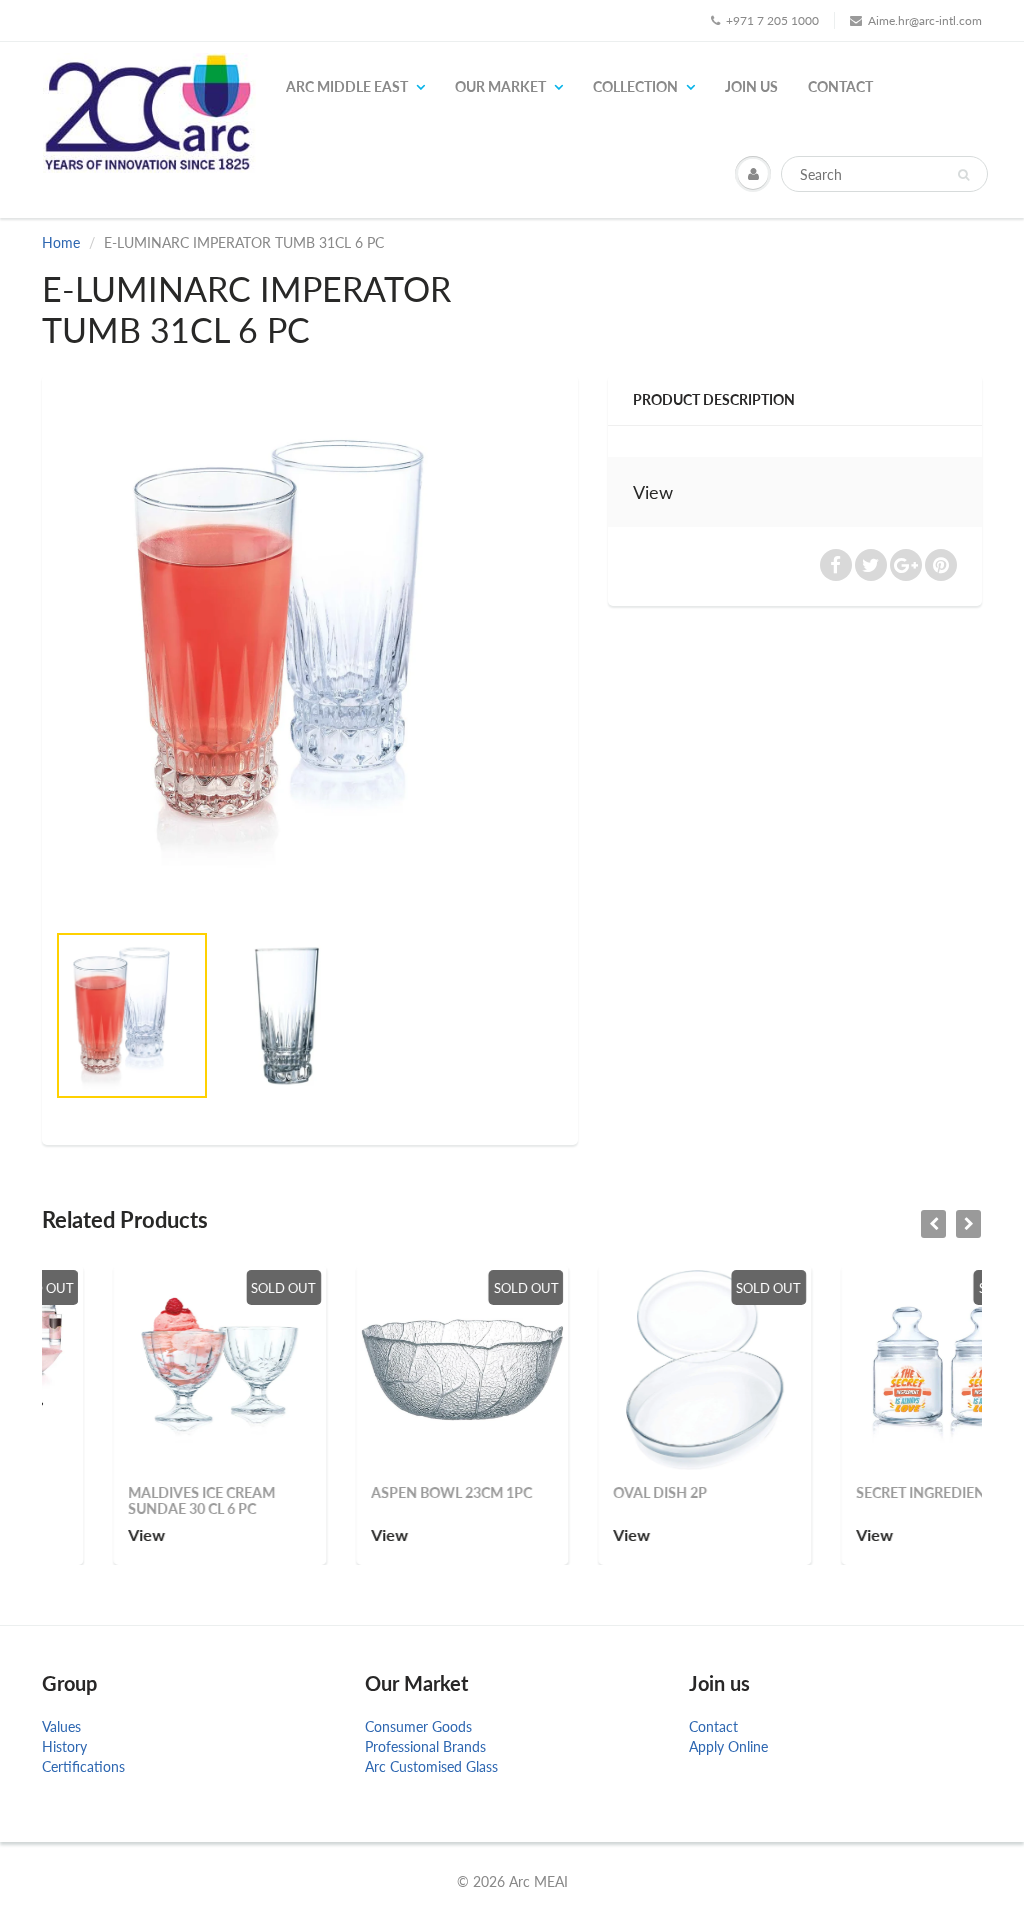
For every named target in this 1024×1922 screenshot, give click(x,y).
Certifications (83, 1766)
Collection (635, 86)
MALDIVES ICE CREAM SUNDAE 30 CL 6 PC (131, 1500)
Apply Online (728, 1746)
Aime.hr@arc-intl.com (925, 20)
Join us (751, 86)
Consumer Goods (418, 1726)
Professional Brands (425, 1746)
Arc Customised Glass (431, 1766)
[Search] (963, 175)
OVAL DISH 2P (590, 1492)
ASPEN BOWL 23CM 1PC (380, 1492)
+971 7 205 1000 (772, 20)
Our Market (500, 86)
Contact (840, 86)
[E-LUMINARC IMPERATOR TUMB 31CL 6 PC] (310, 644)
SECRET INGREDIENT (853, 1492)
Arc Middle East (347, 86)
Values (61, 1726)
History (64, 1746)
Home (61, 242)
